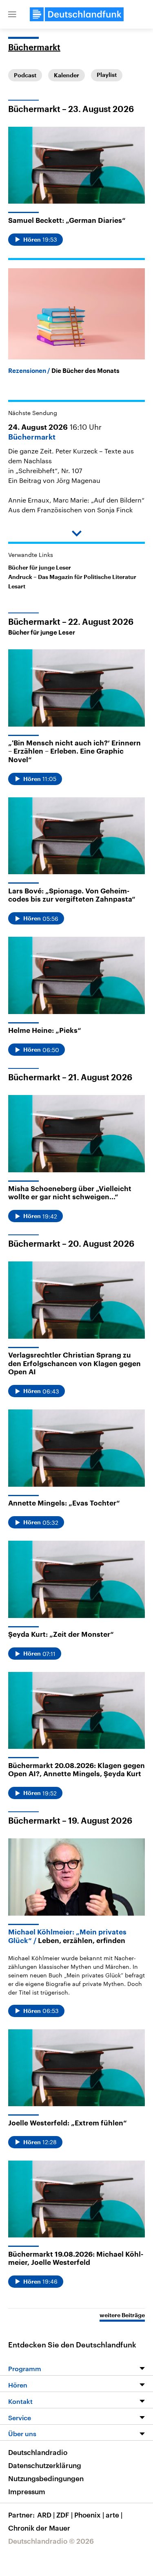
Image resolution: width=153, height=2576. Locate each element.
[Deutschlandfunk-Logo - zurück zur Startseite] (77, 14)
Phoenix (89, 2515)
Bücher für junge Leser (40, 568)
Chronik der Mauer (39, 2528)
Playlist (107, 75)
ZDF (64, 2515)
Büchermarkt (34, 48)
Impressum (27, 2491)
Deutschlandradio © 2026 (51, 2541)
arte (114, 2515)
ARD (46, 2515)
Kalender (67, 75)
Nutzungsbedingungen (46, 2478)
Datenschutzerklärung (45, 2465)
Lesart (17, 586)
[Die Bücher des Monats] (76, 314)
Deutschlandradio (38, 2452)
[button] (12, 14)
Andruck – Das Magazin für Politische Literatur (72, 577)
